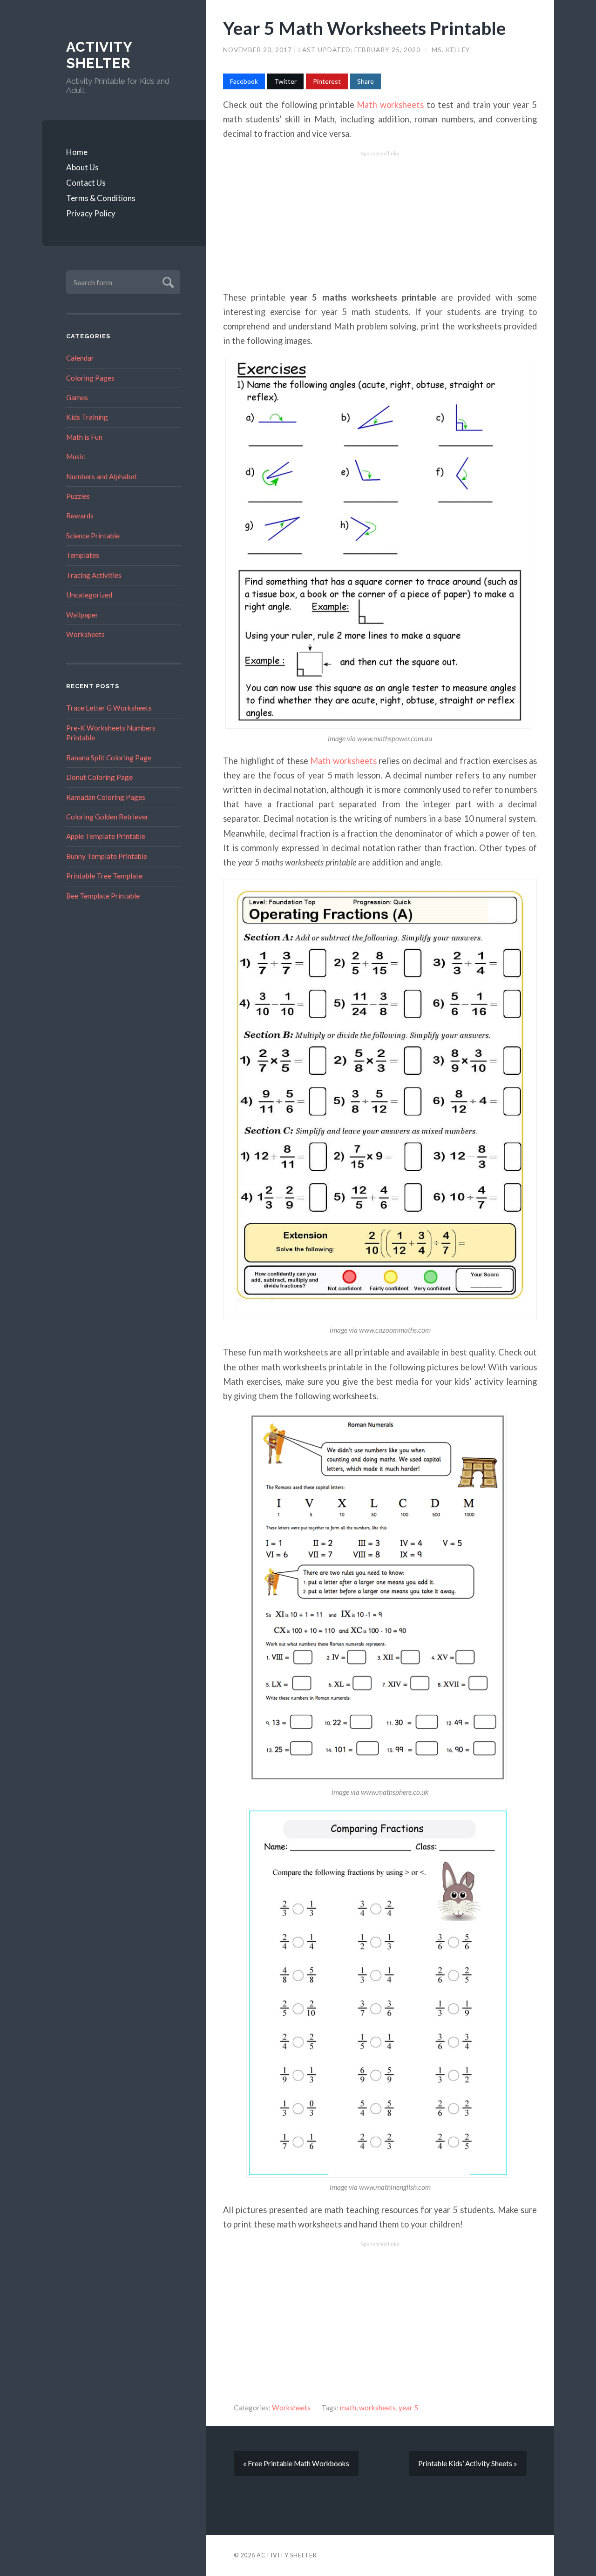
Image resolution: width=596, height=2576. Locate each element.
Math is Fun (84, 437)
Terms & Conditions (101, 198)
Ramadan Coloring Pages (106, 797)
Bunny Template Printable (107, 856)
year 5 (408, 2408)
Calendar (80, 358)
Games (77, 397)
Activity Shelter (99, 55)
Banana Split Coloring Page (109, 758)
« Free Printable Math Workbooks (296, 2463)
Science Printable (93, 536)
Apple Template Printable (106, 836)
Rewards (80, 516)
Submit (167, 281)
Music (75, 456)
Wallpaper (82, 615)
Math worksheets (390, 105)
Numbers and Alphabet (102, 476)
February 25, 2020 (388, 50)
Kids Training (87, 417)
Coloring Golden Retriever (107, 817)
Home (77, 152)
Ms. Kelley (451, 50)
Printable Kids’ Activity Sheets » (468, 2463)
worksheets (377, 2408)
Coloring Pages (90, 378)
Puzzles (78, 496)
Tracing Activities (94, 575)
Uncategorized (89, 595)
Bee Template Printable (103, 896)
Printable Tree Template (104, 876)
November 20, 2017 (258, 50)
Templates (83, 555)
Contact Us (86, 183)
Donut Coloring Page (99, 777)
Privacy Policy (91, 213)
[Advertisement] (380, 221)
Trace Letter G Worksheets (109, 708)
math (348, 2408)
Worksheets (85, 634)
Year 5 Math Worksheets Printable (364, 28)
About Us (82, 167)
